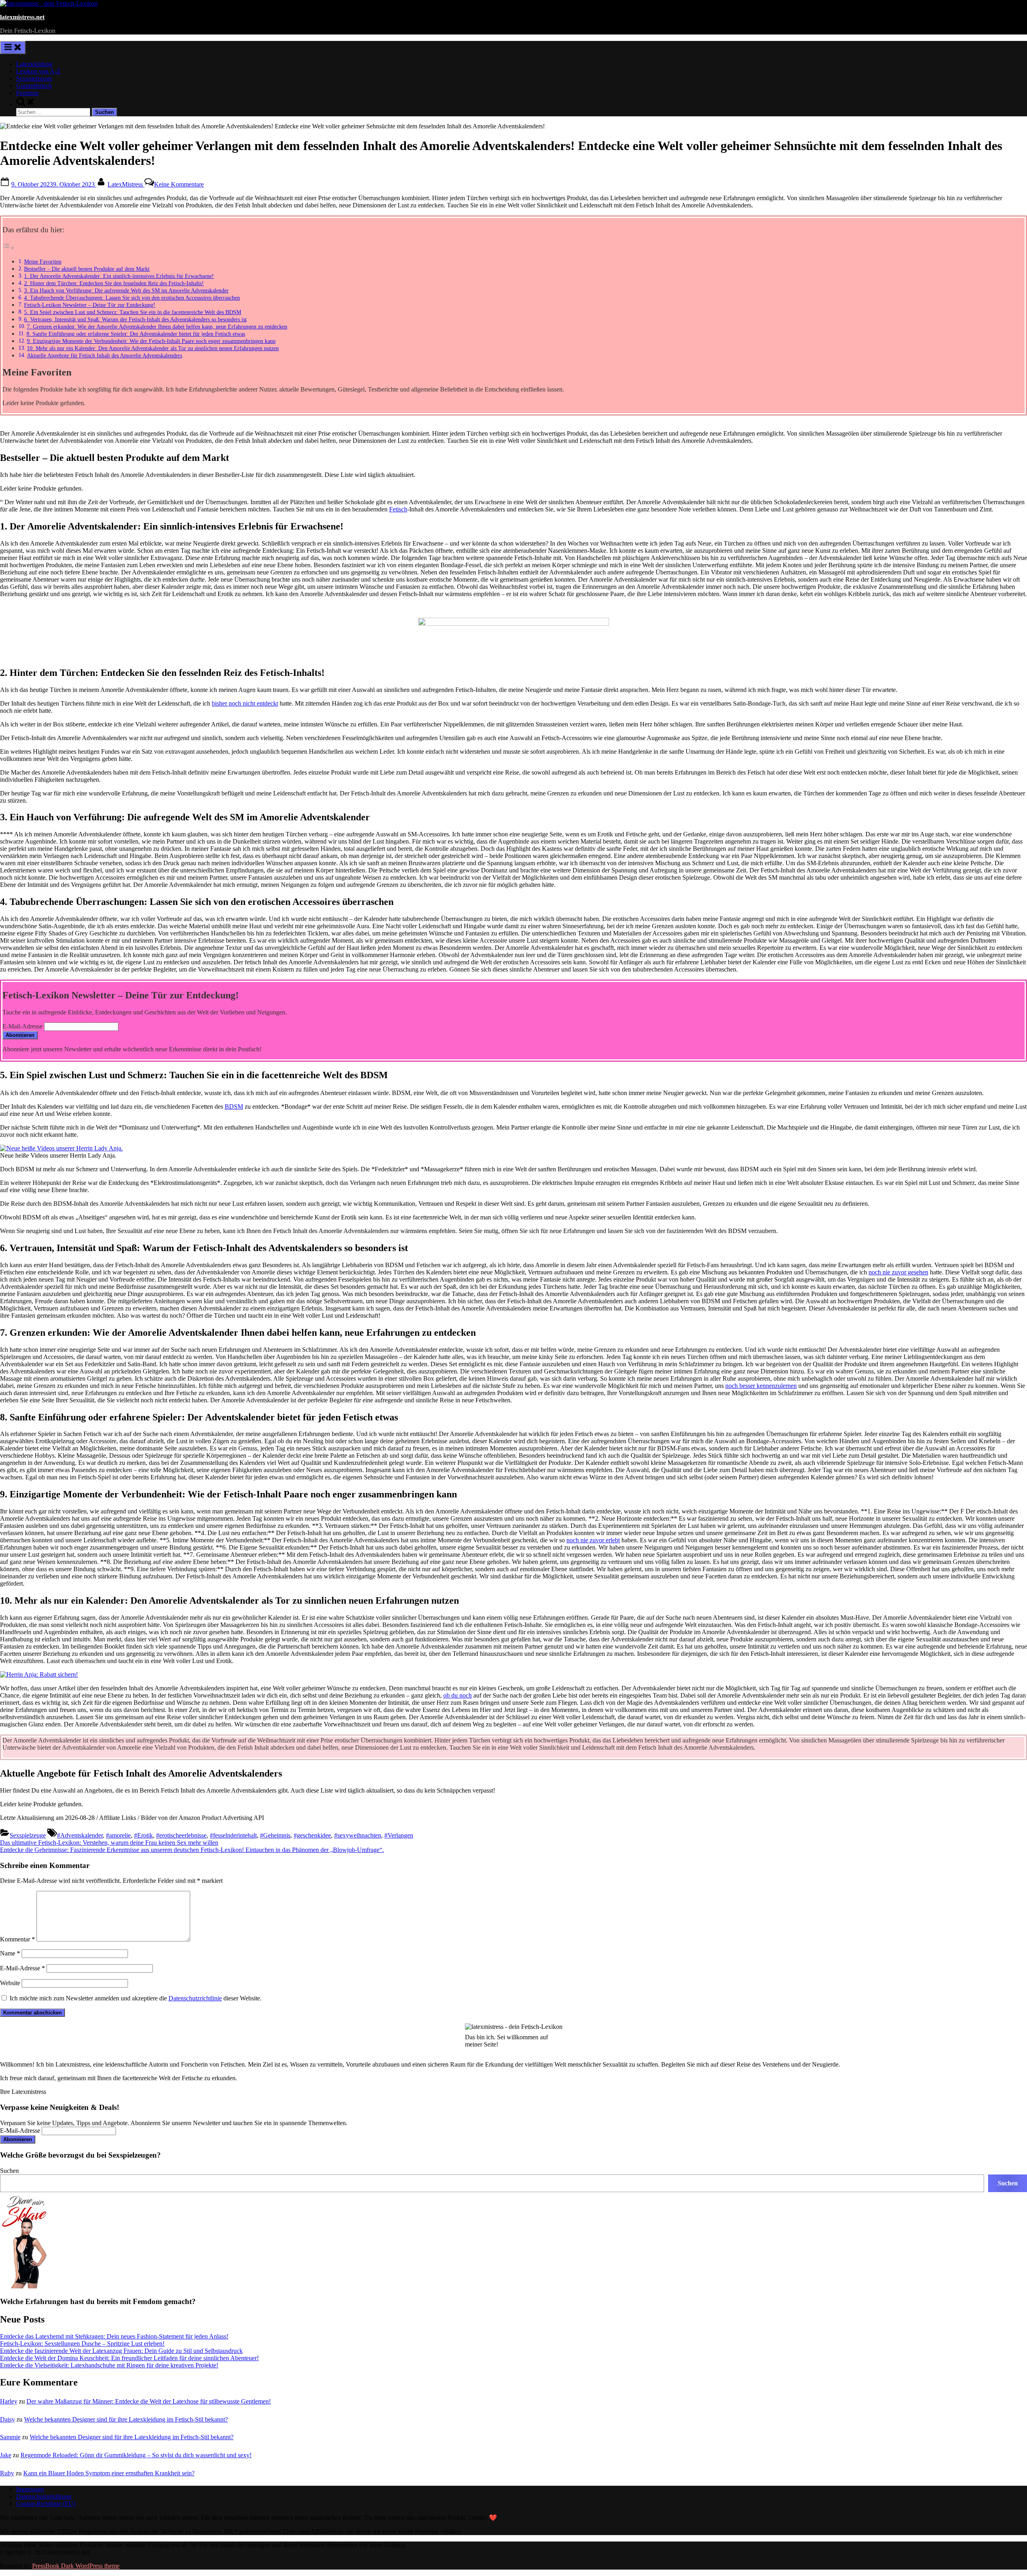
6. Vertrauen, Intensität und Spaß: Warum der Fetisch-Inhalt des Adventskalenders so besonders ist (135, 319)
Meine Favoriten (43, 262)
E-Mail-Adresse (22, 1026)
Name (10, 1953)
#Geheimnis (275, 1835)
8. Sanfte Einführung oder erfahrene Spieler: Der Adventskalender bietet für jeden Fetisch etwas (136, 334)
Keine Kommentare (179, 184)
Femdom (27, 93)
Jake (6, 2455)
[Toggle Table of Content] (8, 248)
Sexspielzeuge (34, 78)
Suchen (9, 2171)
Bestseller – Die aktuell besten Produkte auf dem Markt (87, 269)
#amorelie (118, 1835)
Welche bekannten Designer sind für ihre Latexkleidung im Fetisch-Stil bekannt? (126, 2419)
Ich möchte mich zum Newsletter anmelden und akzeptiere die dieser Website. (135, 1998)
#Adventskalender (80, 1835)
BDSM (234, 1106)
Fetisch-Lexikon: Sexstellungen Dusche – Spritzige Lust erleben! (82, 2344)
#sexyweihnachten (358, 1835)
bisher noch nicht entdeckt (245, 703)
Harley (9, 2401)
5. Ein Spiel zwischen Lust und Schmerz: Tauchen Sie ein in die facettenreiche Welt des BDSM (133, 312)
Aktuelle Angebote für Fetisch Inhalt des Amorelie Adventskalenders (105, 355)
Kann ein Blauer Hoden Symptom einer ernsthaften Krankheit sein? (109, 2473)
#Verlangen (399, 1835)
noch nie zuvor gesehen (898, 1272)
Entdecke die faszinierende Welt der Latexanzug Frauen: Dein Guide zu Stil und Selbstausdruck (121, 2351)
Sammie (10, 2437)
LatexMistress (126, 184)
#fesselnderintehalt (233, 1835)
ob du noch (458, 1695)
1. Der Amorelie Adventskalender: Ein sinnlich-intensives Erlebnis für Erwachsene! (119, 276)
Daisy (7, 2419)
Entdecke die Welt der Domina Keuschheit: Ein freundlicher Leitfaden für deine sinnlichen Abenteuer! (129, 2358)
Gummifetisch (34, 86)
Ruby (7, 2473)
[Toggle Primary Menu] (13, 48)
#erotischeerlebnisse (181, 1835)
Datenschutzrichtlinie (195, 1998)
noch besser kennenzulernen (761, 1386)
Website (10, 1983)
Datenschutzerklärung (44, 2496)
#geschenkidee (312, 1835)
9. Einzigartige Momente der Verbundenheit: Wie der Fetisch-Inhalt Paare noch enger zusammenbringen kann (151, 341)
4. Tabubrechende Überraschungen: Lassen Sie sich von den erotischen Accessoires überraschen (132, 298)
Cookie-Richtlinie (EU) (46, 2504)
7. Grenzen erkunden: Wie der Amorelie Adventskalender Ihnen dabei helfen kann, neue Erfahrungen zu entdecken (157, 327)
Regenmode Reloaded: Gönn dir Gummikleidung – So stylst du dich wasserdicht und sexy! (136, 2455)
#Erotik (143, 1835)
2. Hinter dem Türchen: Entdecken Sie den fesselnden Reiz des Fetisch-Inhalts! (114, 283)
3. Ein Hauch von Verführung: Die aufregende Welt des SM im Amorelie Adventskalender (126, 290)
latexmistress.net (22, 17)
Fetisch (398, 509)
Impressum (30, 2489)
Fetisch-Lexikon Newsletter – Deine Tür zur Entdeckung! (90, 305)
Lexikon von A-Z (38, 71)
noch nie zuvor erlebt (593, 1540)
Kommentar (17, 1939)
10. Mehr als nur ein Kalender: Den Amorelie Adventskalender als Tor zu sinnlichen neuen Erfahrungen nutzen (153, 348)
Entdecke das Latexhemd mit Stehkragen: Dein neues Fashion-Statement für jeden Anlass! (114, 2336)
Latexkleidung (34, 64)
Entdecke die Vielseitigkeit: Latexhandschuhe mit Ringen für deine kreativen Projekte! (109, 2365)
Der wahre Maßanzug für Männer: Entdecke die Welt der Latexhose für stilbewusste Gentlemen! (149, 2401)
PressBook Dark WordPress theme (76, 2566)
